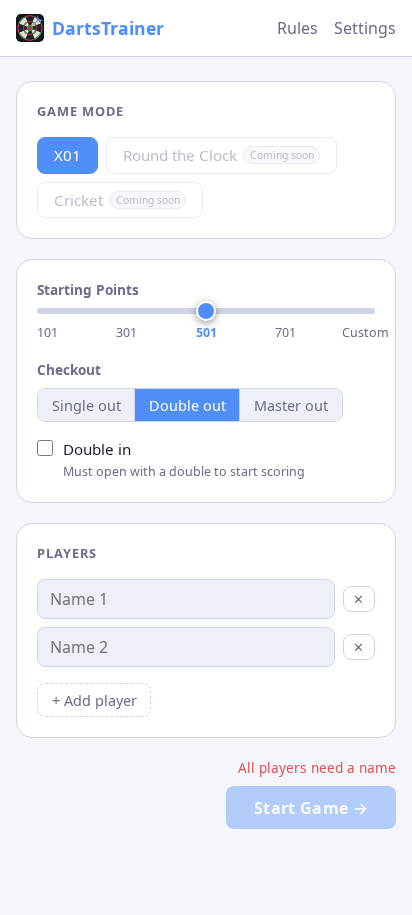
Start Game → (311, 808)
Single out (86, 405)
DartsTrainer (108, 28)
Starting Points (88, 289)
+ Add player (94, 700)
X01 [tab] (67, 155)
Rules (297, 28)
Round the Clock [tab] (218, 155)
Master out (291, 405)
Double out (187, 405)
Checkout (69, 369)
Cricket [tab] (117, 200)
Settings (365, 28)
